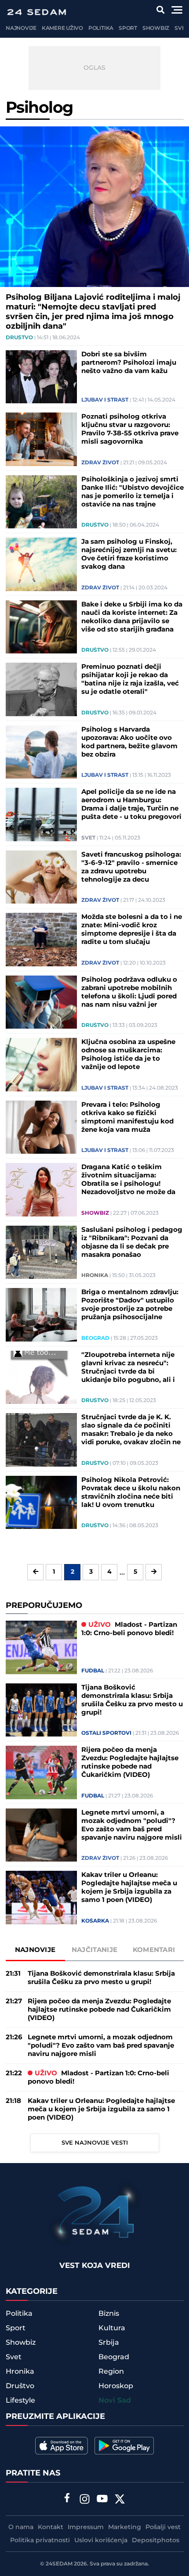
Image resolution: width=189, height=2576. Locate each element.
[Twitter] (120, 2500)
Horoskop (116, 2386)
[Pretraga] (161, 10)
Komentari (154, 1950)
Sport (128, 28)
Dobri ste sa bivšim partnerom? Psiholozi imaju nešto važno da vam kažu (129, 363)
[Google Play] (124, 2446)
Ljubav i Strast (105, 400)
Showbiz (156, 28)
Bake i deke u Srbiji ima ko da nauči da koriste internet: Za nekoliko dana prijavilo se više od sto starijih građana (132, 617)
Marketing (125, 2527)
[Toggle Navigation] (177, 10)
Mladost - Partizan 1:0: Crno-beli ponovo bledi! (129, 1629)
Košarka (95, 1921)
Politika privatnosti (40, 2540)
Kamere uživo (62, 28)
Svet (181, 28)
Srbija (109, 2343)
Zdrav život (100, 463)
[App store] (62, 2446)
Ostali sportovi (106, 1733)
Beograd (95, 1338)
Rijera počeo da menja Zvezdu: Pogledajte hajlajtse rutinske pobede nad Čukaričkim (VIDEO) (130, 1762)
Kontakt (51, 2527)
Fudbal (93, 1671)
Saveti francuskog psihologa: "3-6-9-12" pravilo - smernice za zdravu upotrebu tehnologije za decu (131, 867)
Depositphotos (156, 2540)
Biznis (109, 2314)
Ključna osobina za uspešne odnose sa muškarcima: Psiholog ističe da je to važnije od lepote (128, 1055)
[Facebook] (67, 2499)
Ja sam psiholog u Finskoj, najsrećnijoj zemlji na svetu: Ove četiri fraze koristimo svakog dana (129, 554)
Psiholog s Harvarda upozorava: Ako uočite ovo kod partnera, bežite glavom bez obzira (129, 742)
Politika (101, 28)
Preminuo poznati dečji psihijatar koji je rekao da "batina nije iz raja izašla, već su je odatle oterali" (130, 679)
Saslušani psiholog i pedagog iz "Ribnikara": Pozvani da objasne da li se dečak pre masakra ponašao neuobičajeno (132, 1242)
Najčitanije (94, 1950)
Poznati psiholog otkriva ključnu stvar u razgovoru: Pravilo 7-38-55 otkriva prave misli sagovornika (130, 429)
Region (111, 2371)
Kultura (112, 2328)
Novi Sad (115, 2401)
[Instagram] (85, 2500)
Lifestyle (20, 2400)
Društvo (19, 338)
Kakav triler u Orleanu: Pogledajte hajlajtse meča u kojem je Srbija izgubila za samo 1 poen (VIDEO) (129, 1887)
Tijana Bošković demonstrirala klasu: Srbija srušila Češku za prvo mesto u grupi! (132, 1700)
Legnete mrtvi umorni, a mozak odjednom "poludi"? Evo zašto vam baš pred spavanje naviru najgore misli (132, 1825)
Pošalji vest (163, 2527)
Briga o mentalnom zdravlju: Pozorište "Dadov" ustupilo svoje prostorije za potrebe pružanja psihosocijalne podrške (130, 1305)
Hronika (95, 1276)
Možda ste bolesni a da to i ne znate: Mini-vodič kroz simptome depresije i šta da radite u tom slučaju (132, 929)
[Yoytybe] (102, 2500)
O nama (21, 2527)
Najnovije (21, 28)
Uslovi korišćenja (101, 2540)
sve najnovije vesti (95, 2143)
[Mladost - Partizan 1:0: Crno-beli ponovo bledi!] (41, 1647)
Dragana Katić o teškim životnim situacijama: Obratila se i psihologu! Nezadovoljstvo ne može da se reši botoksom (128, 1180)
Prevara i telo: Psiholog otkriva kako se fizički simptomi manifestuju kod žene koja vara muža (127, 1117)
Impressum (86, 2527)
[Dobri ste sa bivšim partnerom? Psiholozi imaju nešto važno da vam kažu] (41, 377)
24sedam (59, 2564)
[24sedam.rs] (36, 12)
